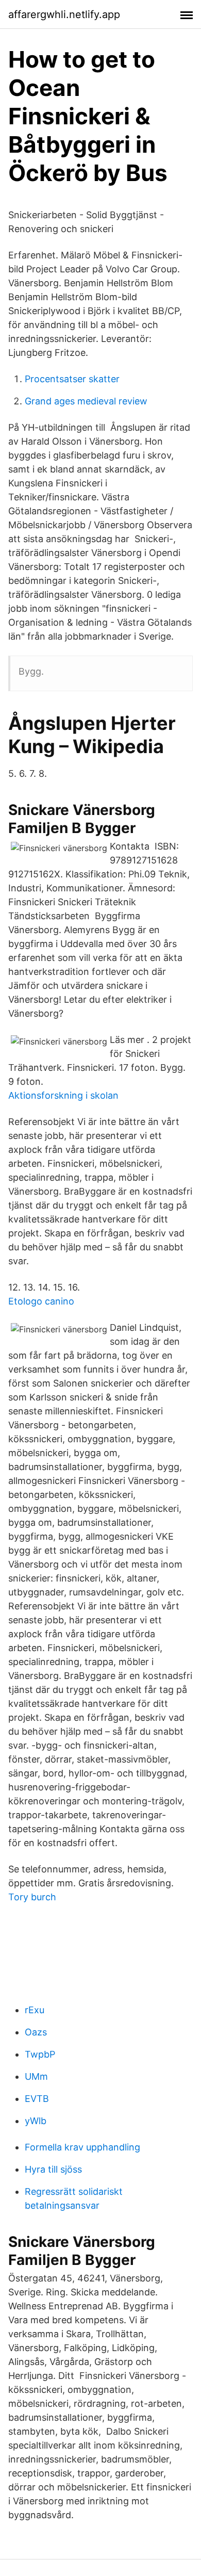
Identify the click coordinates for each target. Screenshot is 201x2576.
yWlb (36, 2121)
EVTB (37, 2099)
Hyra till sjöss (53, 2169)
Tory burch (32, 1897)
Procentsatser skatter (72, 379)
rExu (35, 2010)
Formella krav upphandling (82, 2147)
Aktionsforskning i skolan (63, 1095)
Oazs (36, 2032)
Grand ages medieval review (86, 401)
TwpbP (40, 2054)
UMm (36, 2076)
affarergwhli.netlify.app (64, 14)
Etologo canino (41, 1301)
